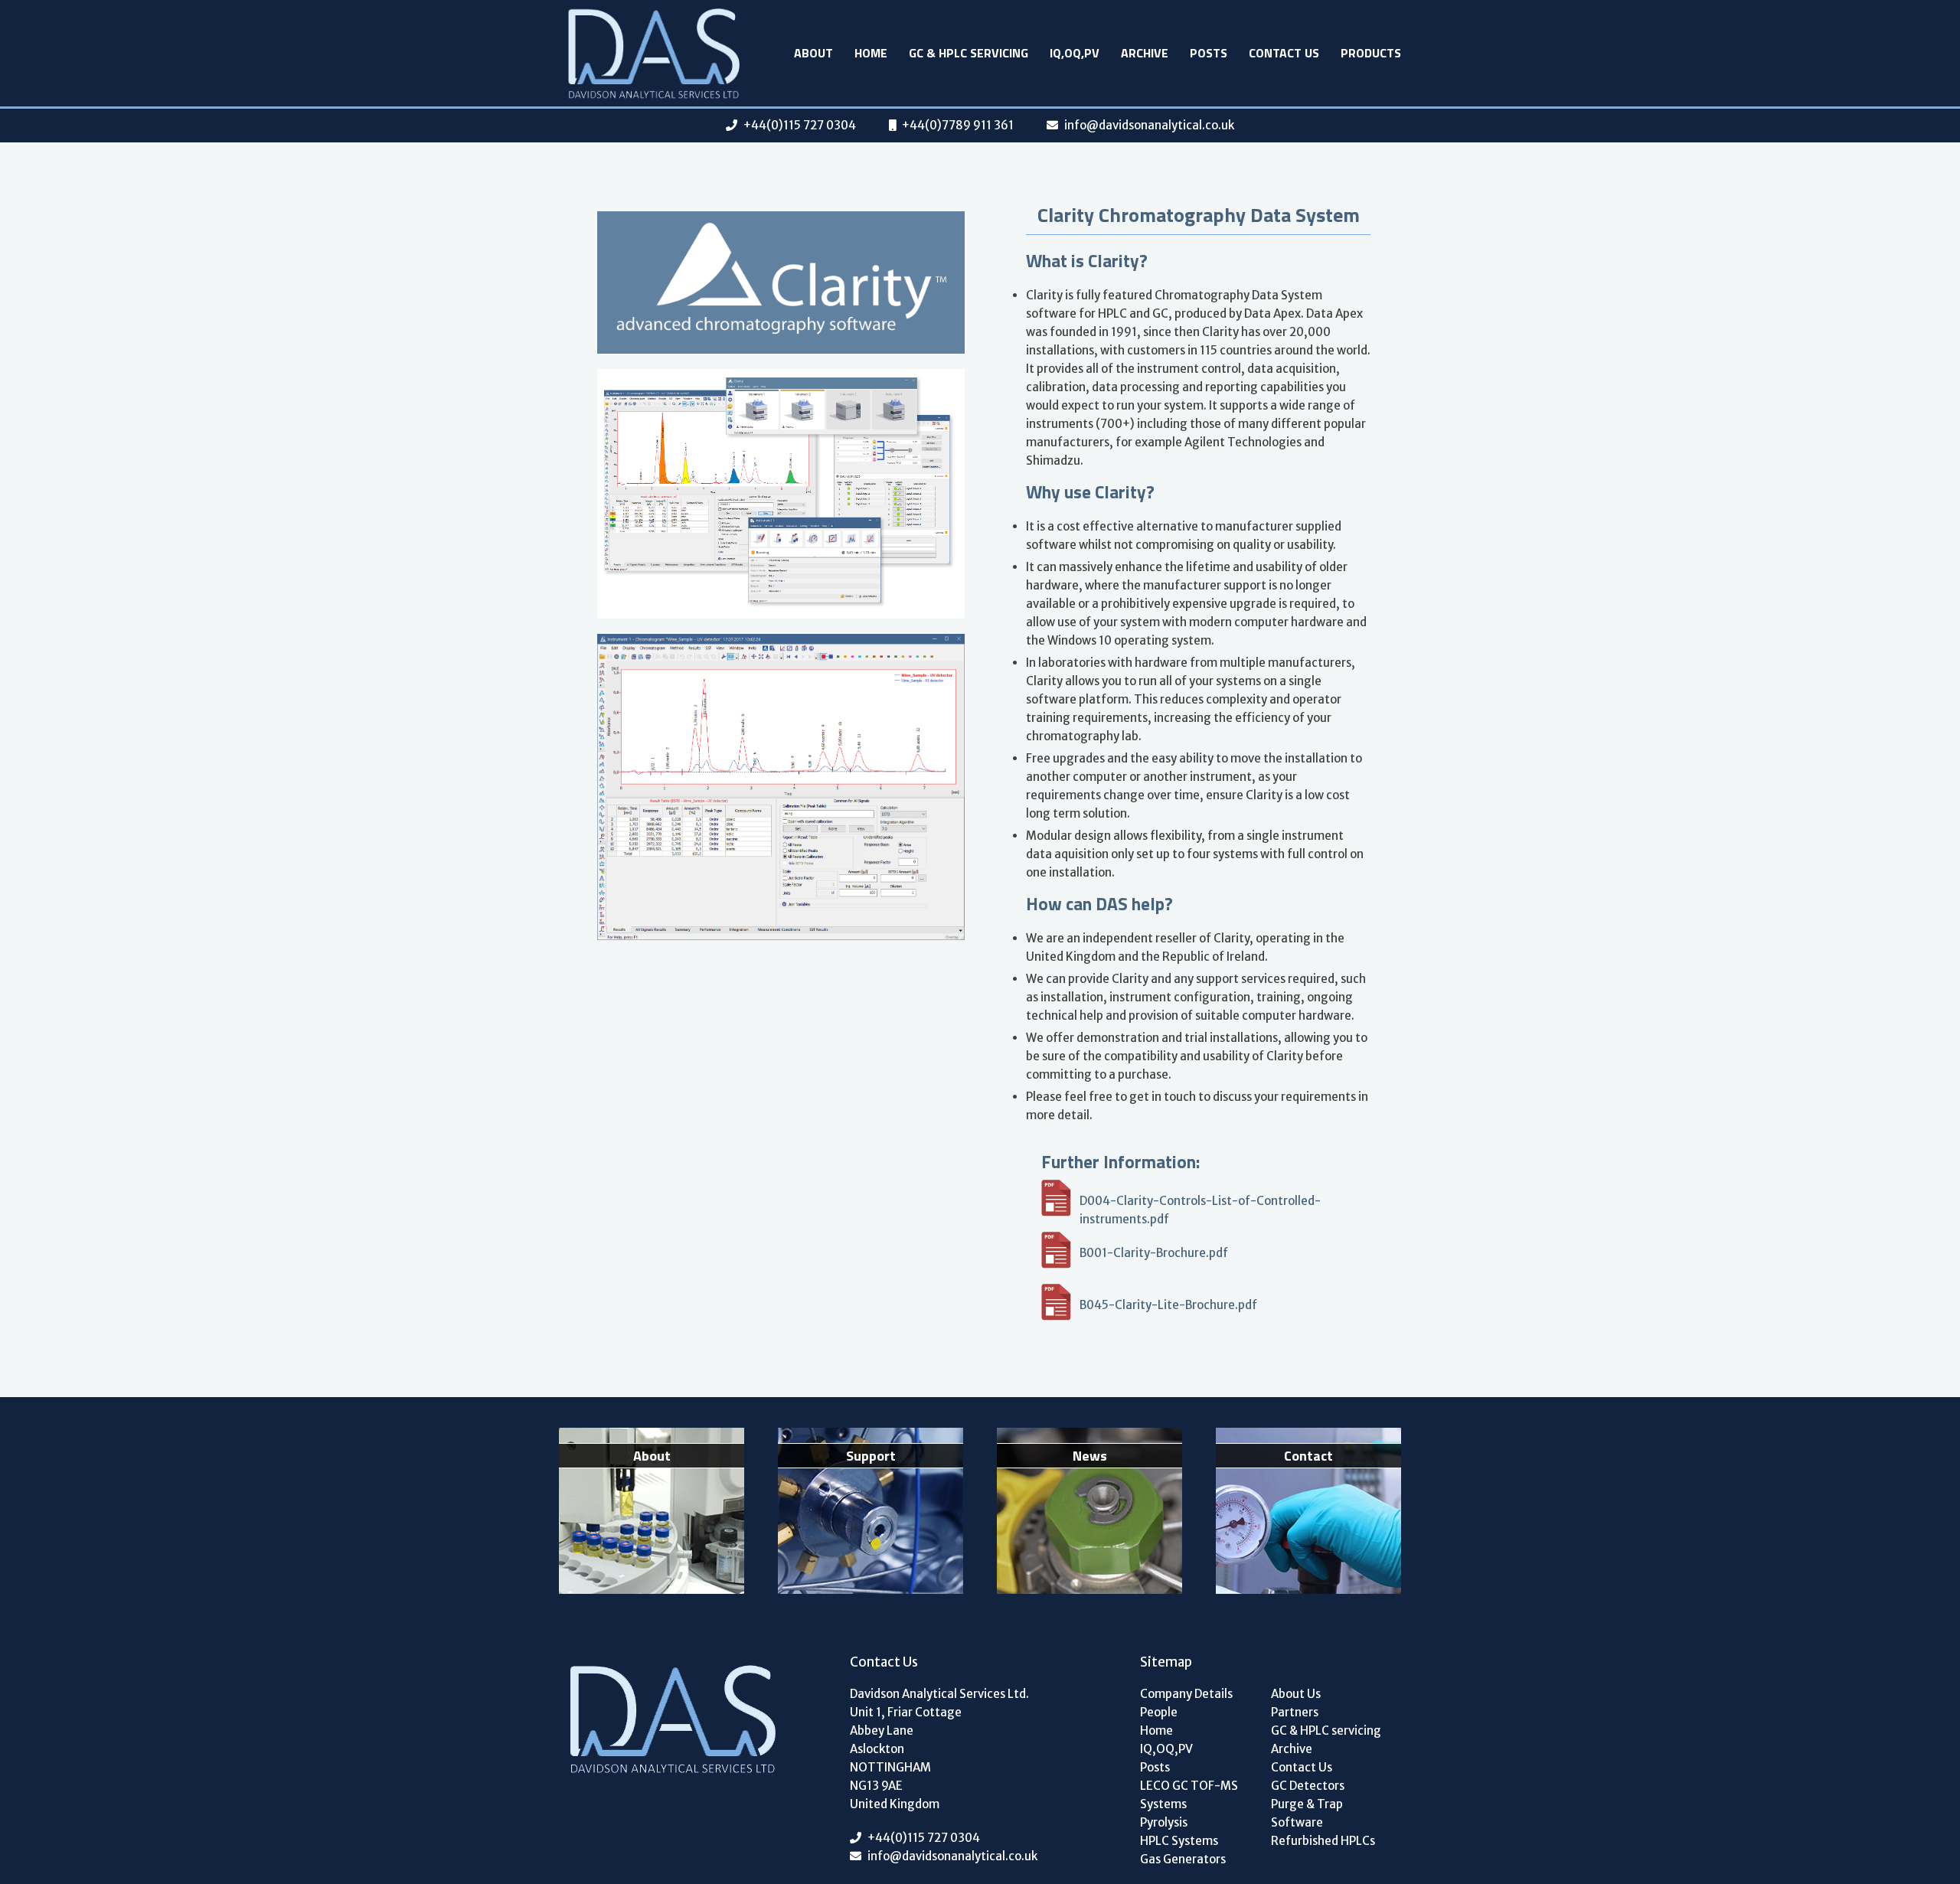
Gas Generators (1183, 1859)
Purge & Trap (1307, 1804)
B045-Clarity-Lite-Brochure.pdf (1168, 1305)
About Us (1296, 1694)
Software (1297, 1822)
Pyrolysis (1164, 1822)
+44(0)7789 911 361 (958, 125)
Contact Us (1284, 53)
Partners (1295, 1712)
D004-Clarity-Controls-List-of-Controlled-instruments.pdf (1200, 1205)
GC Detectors (1308, 1786)
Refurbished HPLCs (1323, 1841)
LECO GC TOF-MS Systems (1189, 1795)
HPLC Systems (1179, 1841)
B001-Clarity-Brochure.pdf (1154, 1253)
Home (871, 53)
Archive (1145, 53)
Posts (1209, 53)
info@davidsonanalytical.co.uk (1149, 125)
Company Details (1186, 1694)
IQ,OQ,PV (1075, 53)
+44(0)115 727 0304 (800, 125)
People (1159, 1712)
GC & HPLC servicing (969, 53)
